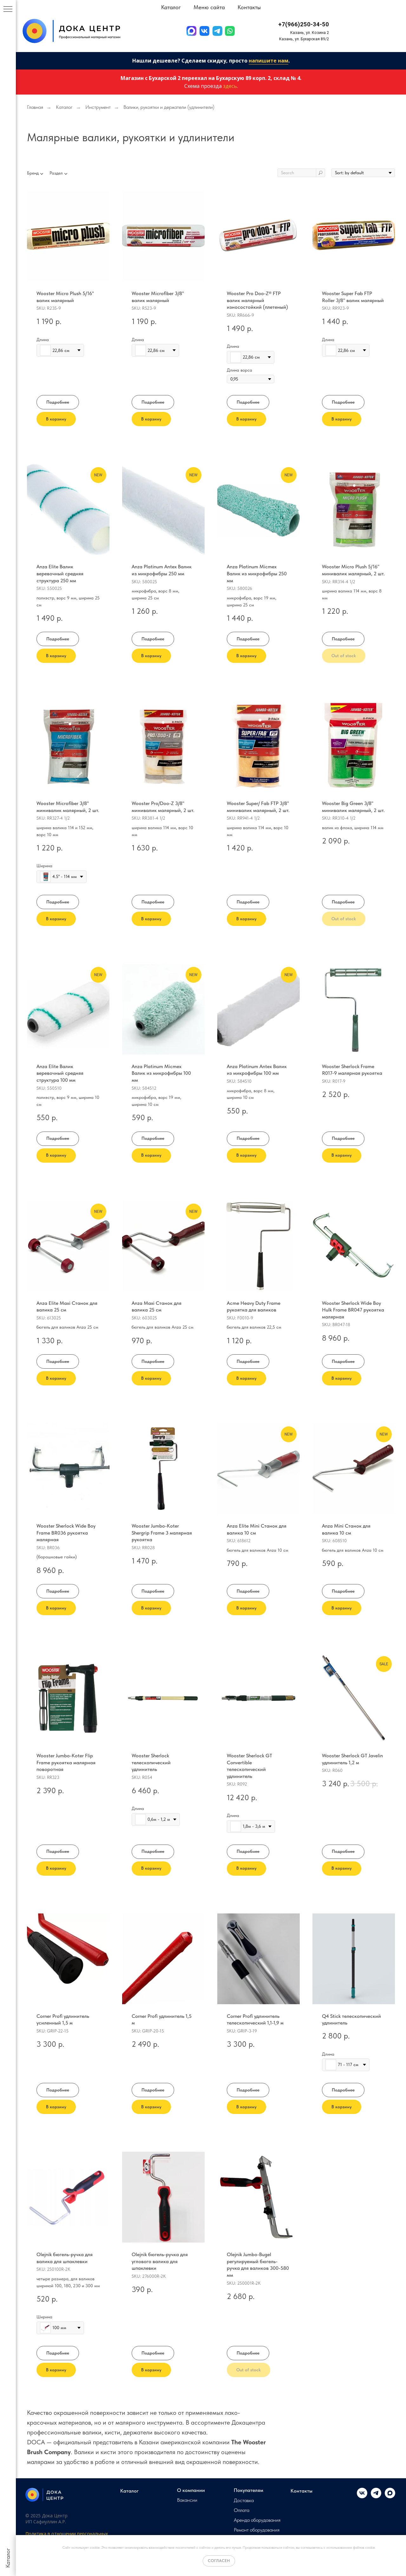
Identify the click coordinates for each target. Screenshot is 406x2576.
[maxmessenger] (390, 2497)
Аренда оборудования (257, 2520)
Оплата (242, 2510)
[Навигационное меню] (8, 10)
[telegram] (376, 2497)
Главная (35, 107)
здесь (230, 86)
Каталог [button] (171, 7)
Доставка (244, 2500)
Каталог (64, 107)
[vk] (362, 2497)
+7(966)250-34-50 (304, 24)
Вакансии (187, 2500)
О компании (191, 2490)
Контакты (249, 7)
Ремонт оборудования (257, 2530)
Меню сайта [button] (209, 7)
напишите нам (268, 61)
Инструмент (98, 107)
